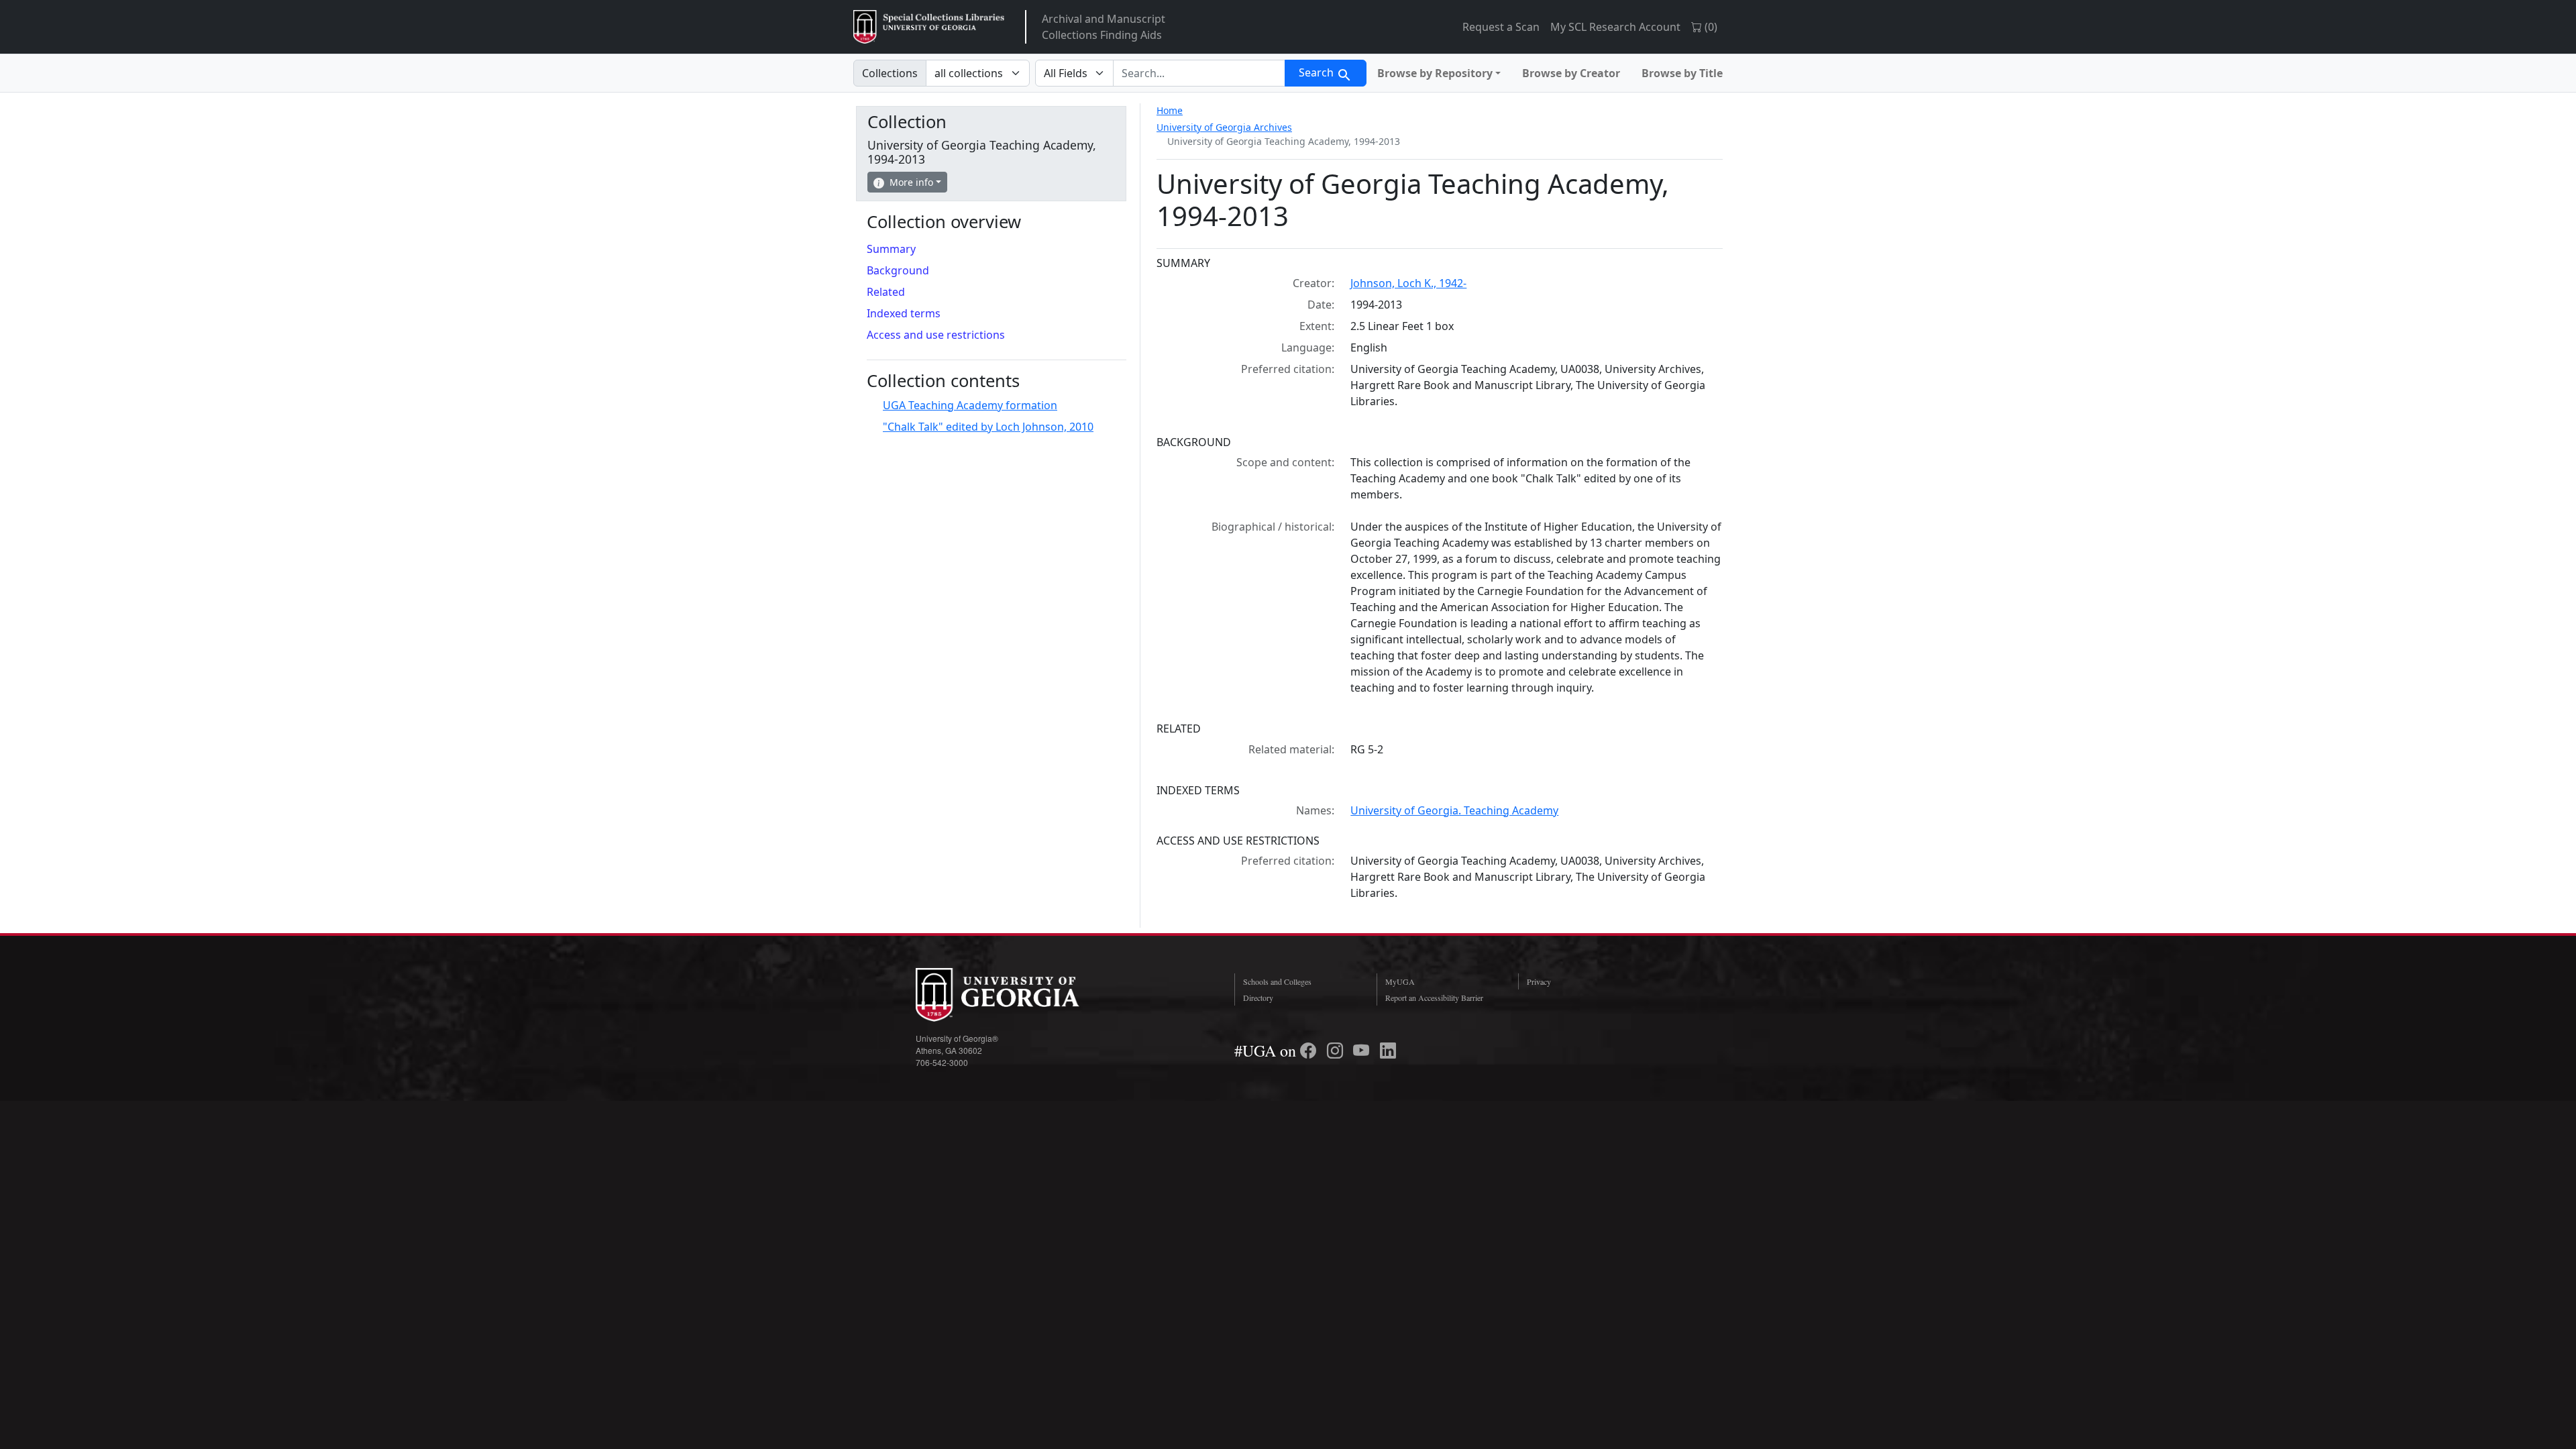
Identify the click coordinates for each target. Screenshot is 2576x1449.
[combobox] (1199, 73)
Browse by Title (1682, 73)
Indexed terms (904, 313)
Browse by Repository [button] (1435, 73)
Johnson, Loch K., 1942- (1408, 283)
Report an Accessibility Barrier (1434, 998)
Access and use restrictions (936, 335)
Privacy (1539, 981)
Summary (891, 249)
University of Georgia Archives (1224, 127)
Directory (1258, 998)
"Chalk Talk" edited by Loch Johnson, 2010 (988, 427)
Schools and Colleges (1277, 981)
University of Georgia (1016, 995)
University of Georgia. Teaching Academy (1454, 810)
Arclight (929, 27)
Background (898, 270)
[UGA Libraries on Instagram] (1337, 1051)
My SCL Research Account (1615, 27)
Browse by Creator (1571, 73)
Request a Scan (1501, 27)
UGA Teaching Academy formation (970, 405)
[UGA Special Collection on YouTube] (1363, 1051)
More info (911, 182)
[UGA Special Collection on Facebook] (1310, 1051)
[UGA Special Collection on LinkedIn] (1388, 1051)
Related (886, 292)
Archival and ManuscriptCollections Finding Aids (1104, 27)
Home (1170, 110)
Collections (890, 73)
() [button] (1710, 27)
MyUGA (1400, 981)
